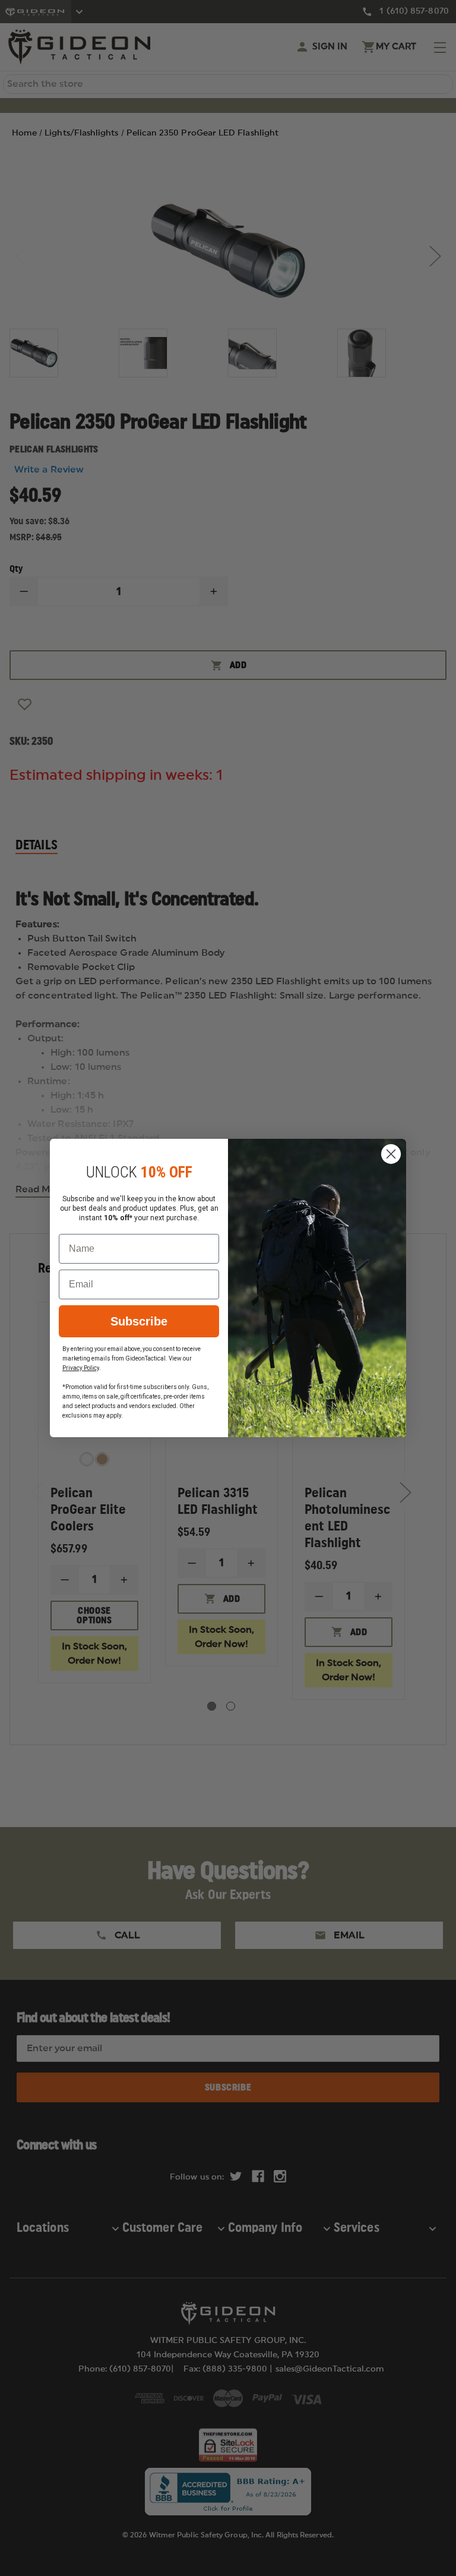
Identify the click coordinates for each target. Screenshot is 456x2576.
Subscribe (139, 1321)
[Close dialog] (391, 1154)
